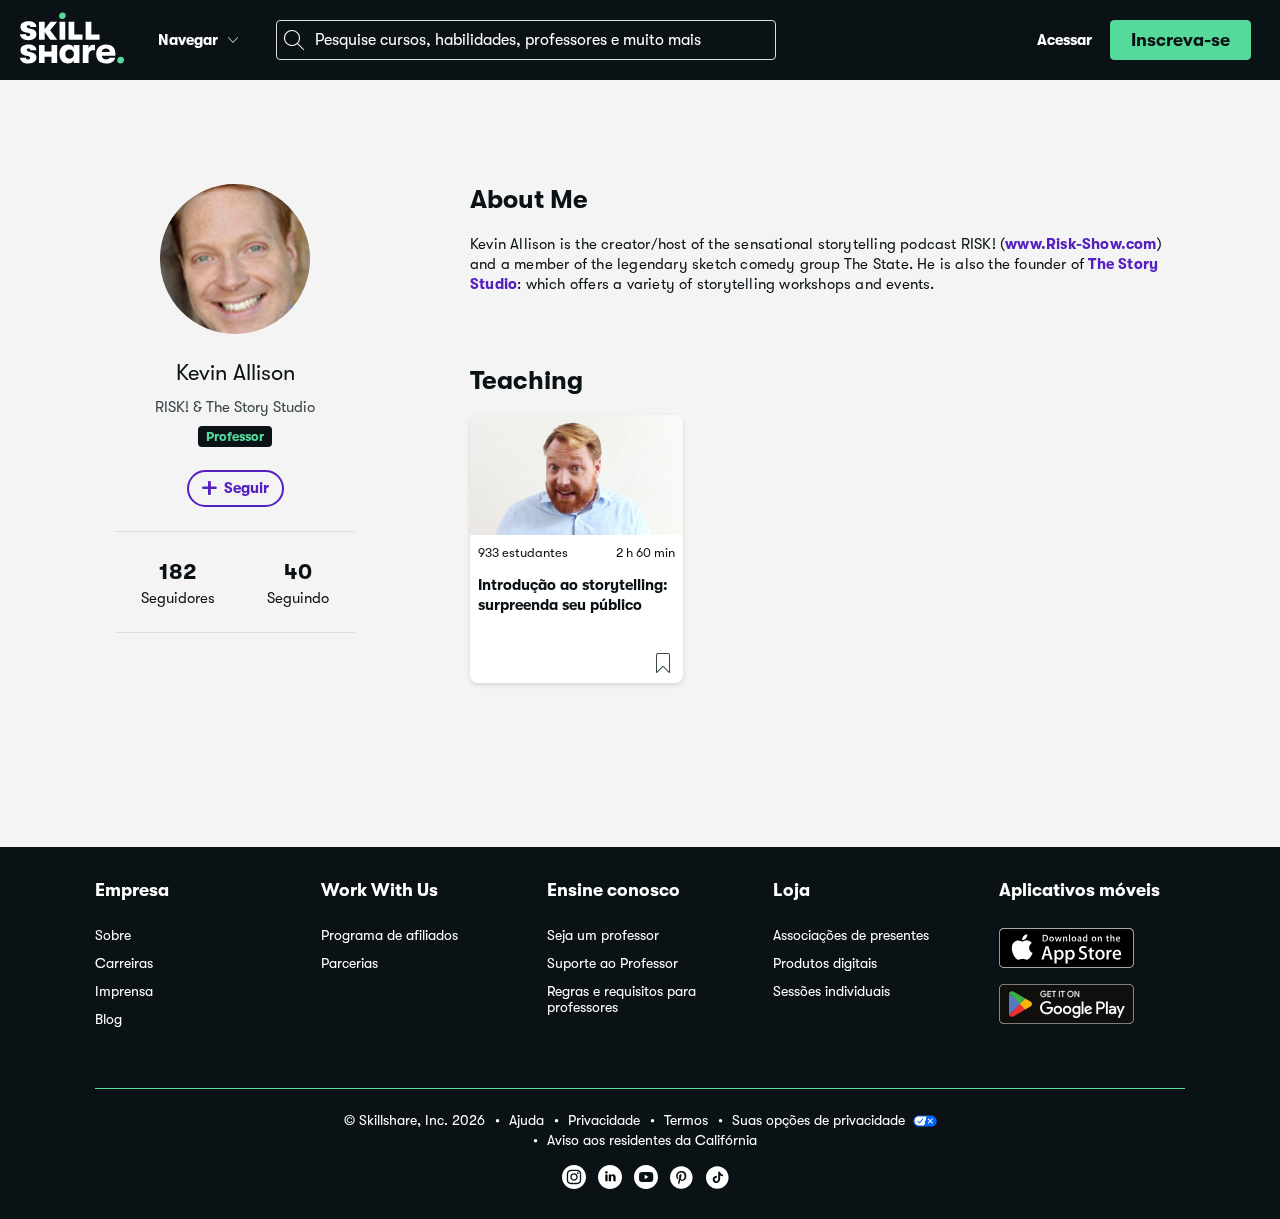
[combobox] (526, 40)
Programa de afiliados (389, 935)
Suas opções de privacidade (818, 1120)
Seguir (246, 488)
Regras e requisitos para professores (621, 999)
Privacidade (604, 1120)
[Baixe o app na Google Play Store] (1092, 1006)
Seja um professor (603, 935)
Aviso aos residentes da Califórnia (652, 1140)
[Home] (72, 40)
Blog (108, 1019)
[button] (233, 37)
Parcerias (349, 963)
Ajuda (526, 1120)
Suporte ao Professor (612, 963)
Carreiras (124, 963)
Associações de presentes (851, 935)
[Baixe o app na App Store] (1092, 950)
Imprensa (124, 991)
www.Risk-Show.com (1080, 244)
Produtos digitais (825, 963)
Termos (686, 1120)
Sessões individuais (831, 991)
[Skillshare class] (576, 475)
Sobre (113, 935)
